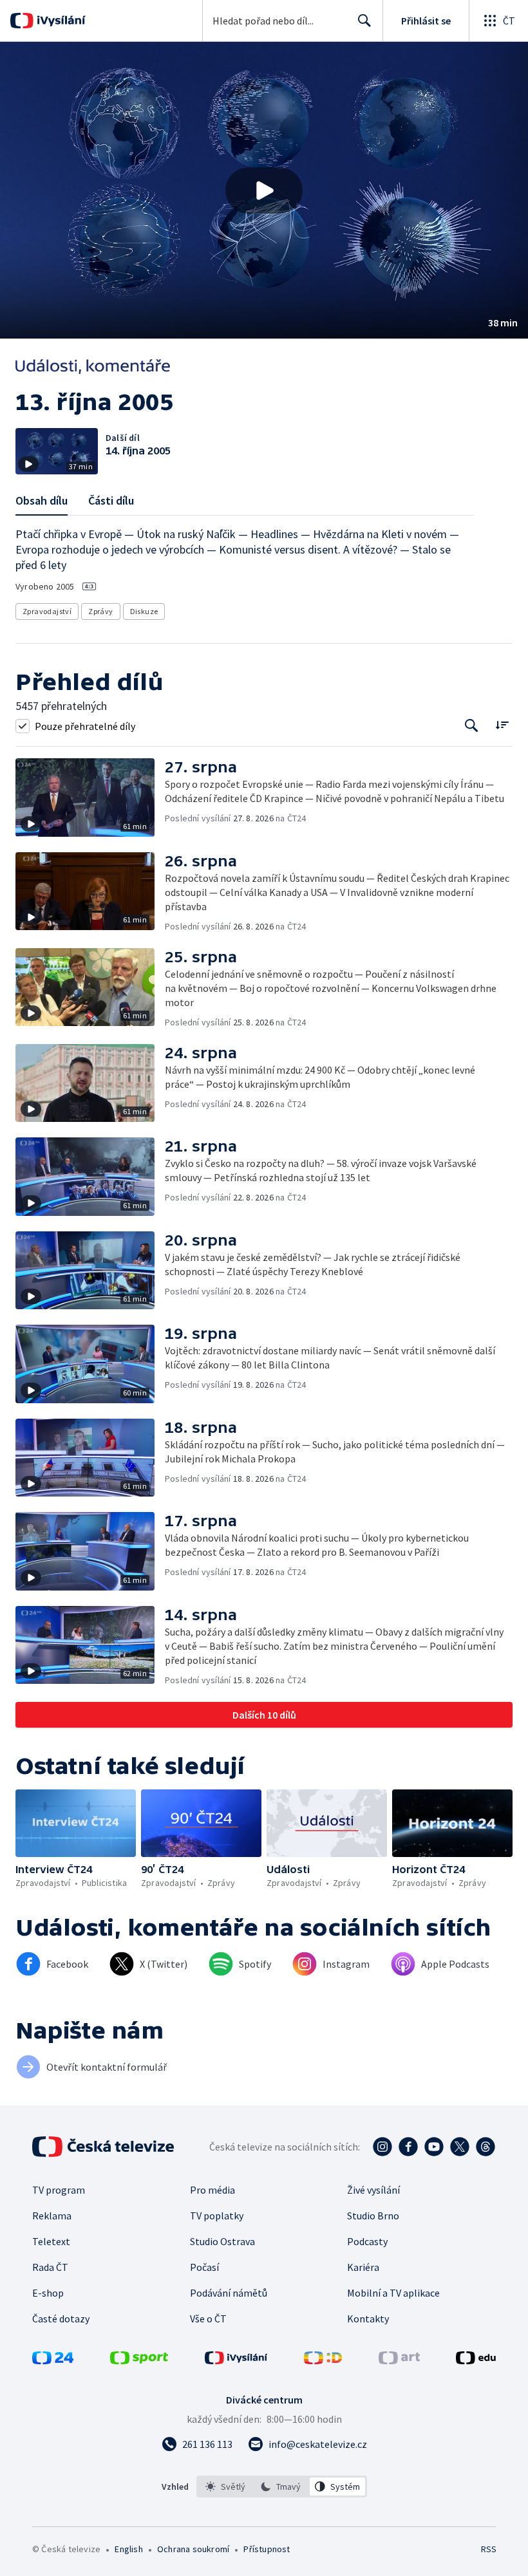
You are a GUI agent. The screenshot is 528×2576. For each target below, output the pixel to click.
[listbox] (282, 2487)
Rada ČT (50, 2267)
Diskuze (144, 611)
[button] (264, 190)
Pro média (212, 2190)
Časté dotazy (61, 2319)
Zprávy (100, 611)
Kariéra (363, 2267)
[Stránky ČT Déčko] (323, 2360)
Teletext (51, 2241)
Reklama (52, 2216)
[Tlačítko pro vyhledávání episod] (472, 726)
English (128, 2549)
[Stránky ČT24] (53, 2360)
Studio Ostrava (222, 2241)
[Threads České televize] (486, 2147)
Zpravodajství (47, 611)
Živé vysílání (373, 2190)
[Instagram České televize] (382, 2147)
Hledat (364, 21)
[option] (226, 2487)
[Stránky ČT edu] (476, 2360)
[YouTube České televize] (434, 2147)
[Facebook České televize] (408, 2147)
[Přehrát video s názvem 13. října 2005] (264, 191)
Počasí (204, 2267)
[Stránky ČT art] (399, 2360)
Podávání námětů (229, 2293)
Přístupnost (267, 2549)
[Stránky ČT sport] (139, 2360)
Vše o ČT (208, 2319)
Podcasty (367, 2241)
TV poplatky (217, 2216)
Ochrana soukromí (193, 2549)
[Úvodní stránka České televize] (104, 2147)
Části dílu (111, 500)
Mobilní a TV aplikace (393, 2293)
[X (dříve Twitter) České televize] (460, 2147)
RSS (488, 2549)
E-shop (48, 2293)
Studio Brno (373, 2216)
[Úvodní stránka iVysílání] (60, 21)
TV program (59, 2190)
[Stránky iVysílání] (236, 2360)
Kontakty (368, 2319)
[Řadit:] (502, 724)
